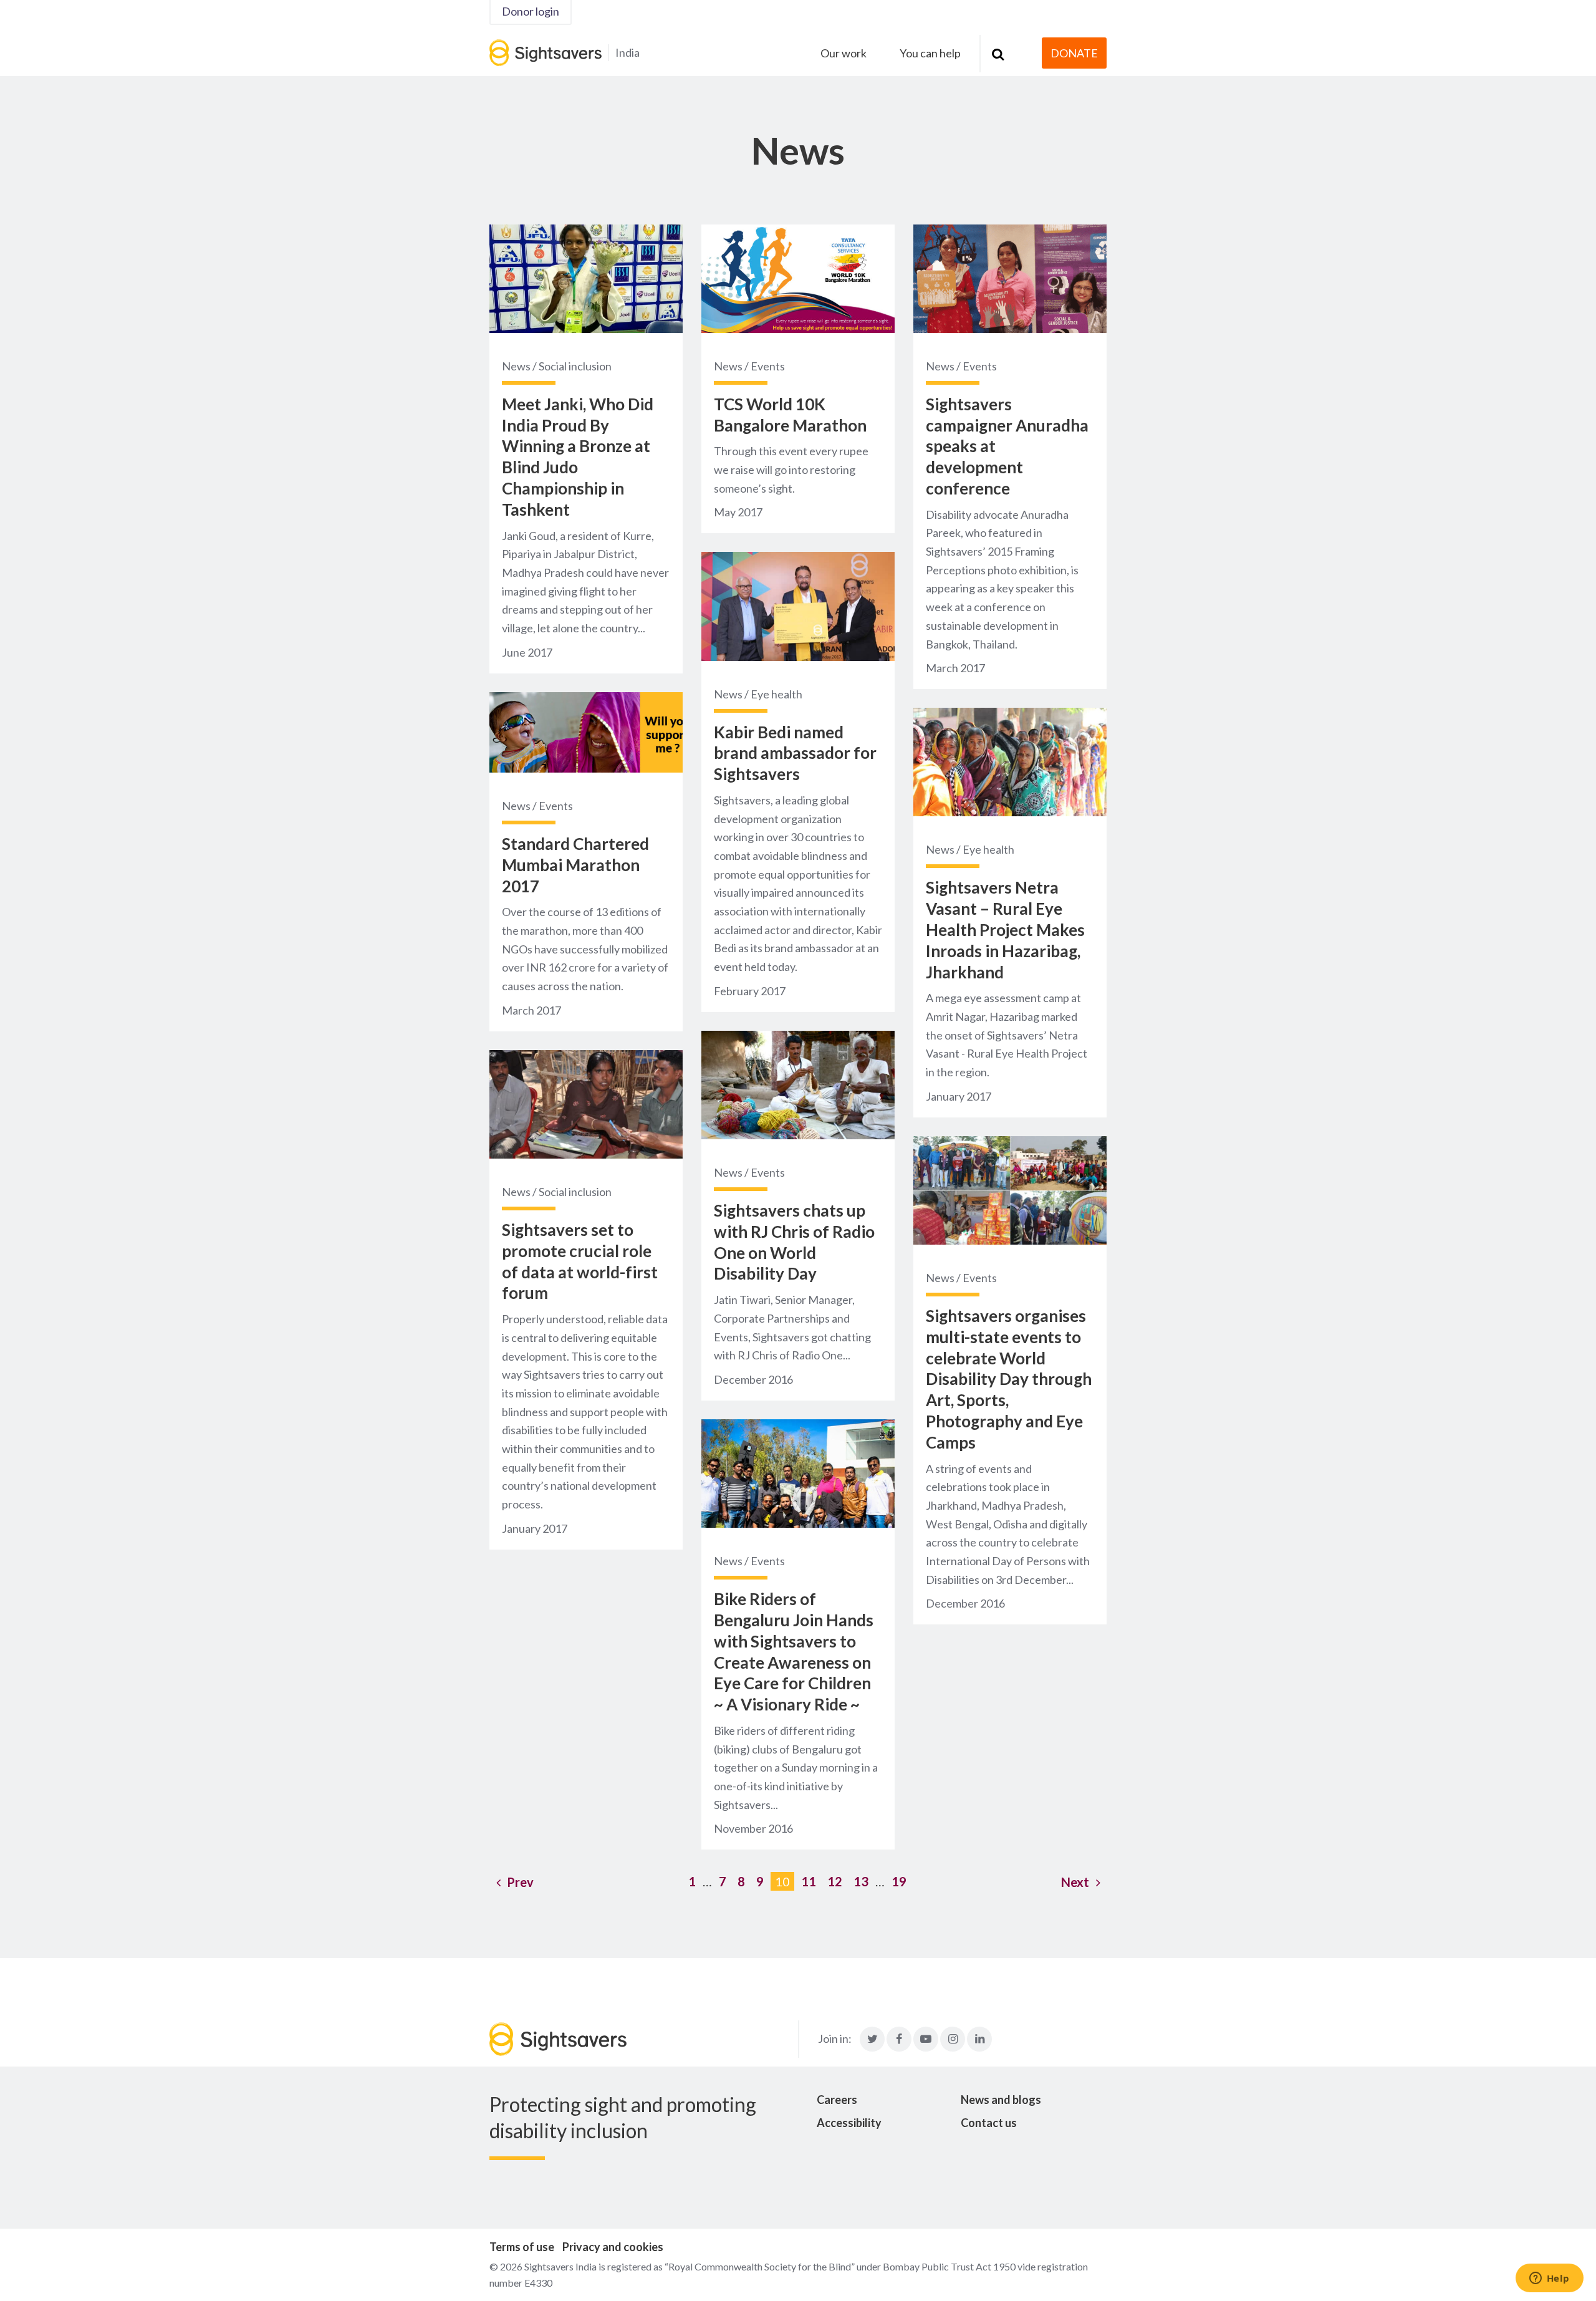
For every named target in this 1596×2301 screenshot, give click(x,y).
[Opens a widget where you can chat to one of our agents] (1549, 2279)
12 (835, 1881)
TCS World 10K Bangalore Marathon (790, 415)
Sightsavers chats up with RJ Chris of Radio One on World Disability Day (794, 1242)
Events (556, 806)
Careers (837, 2100)
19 (899, 1881)
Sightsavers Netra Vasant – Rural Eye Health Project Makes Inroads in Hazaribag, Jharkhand (1005, 929)
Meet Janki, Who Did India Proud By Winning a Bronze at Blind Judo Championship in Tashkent (578, 457)
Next (1075, 1882)
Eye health (776, 694)
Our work (844, 53)
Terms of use (522, 2247)
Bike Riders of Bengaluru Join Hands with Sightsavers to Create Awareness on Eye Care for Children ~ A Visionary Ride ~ (794, 1652)
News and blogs (1001, 2100)
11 (809, 1881)
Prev (520, 1882)
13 (861, 1881)
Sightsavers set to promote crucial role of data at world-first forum (580, 1261)
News (516, 366)
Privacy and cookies (613, 2247)
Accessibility (849, 2123)
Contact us (989, 2123)
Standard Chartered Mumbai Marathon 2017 (575, 865)
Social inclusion (575, 366)
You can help (930, 53)
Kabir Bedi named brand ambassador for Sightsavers (795, 753)
